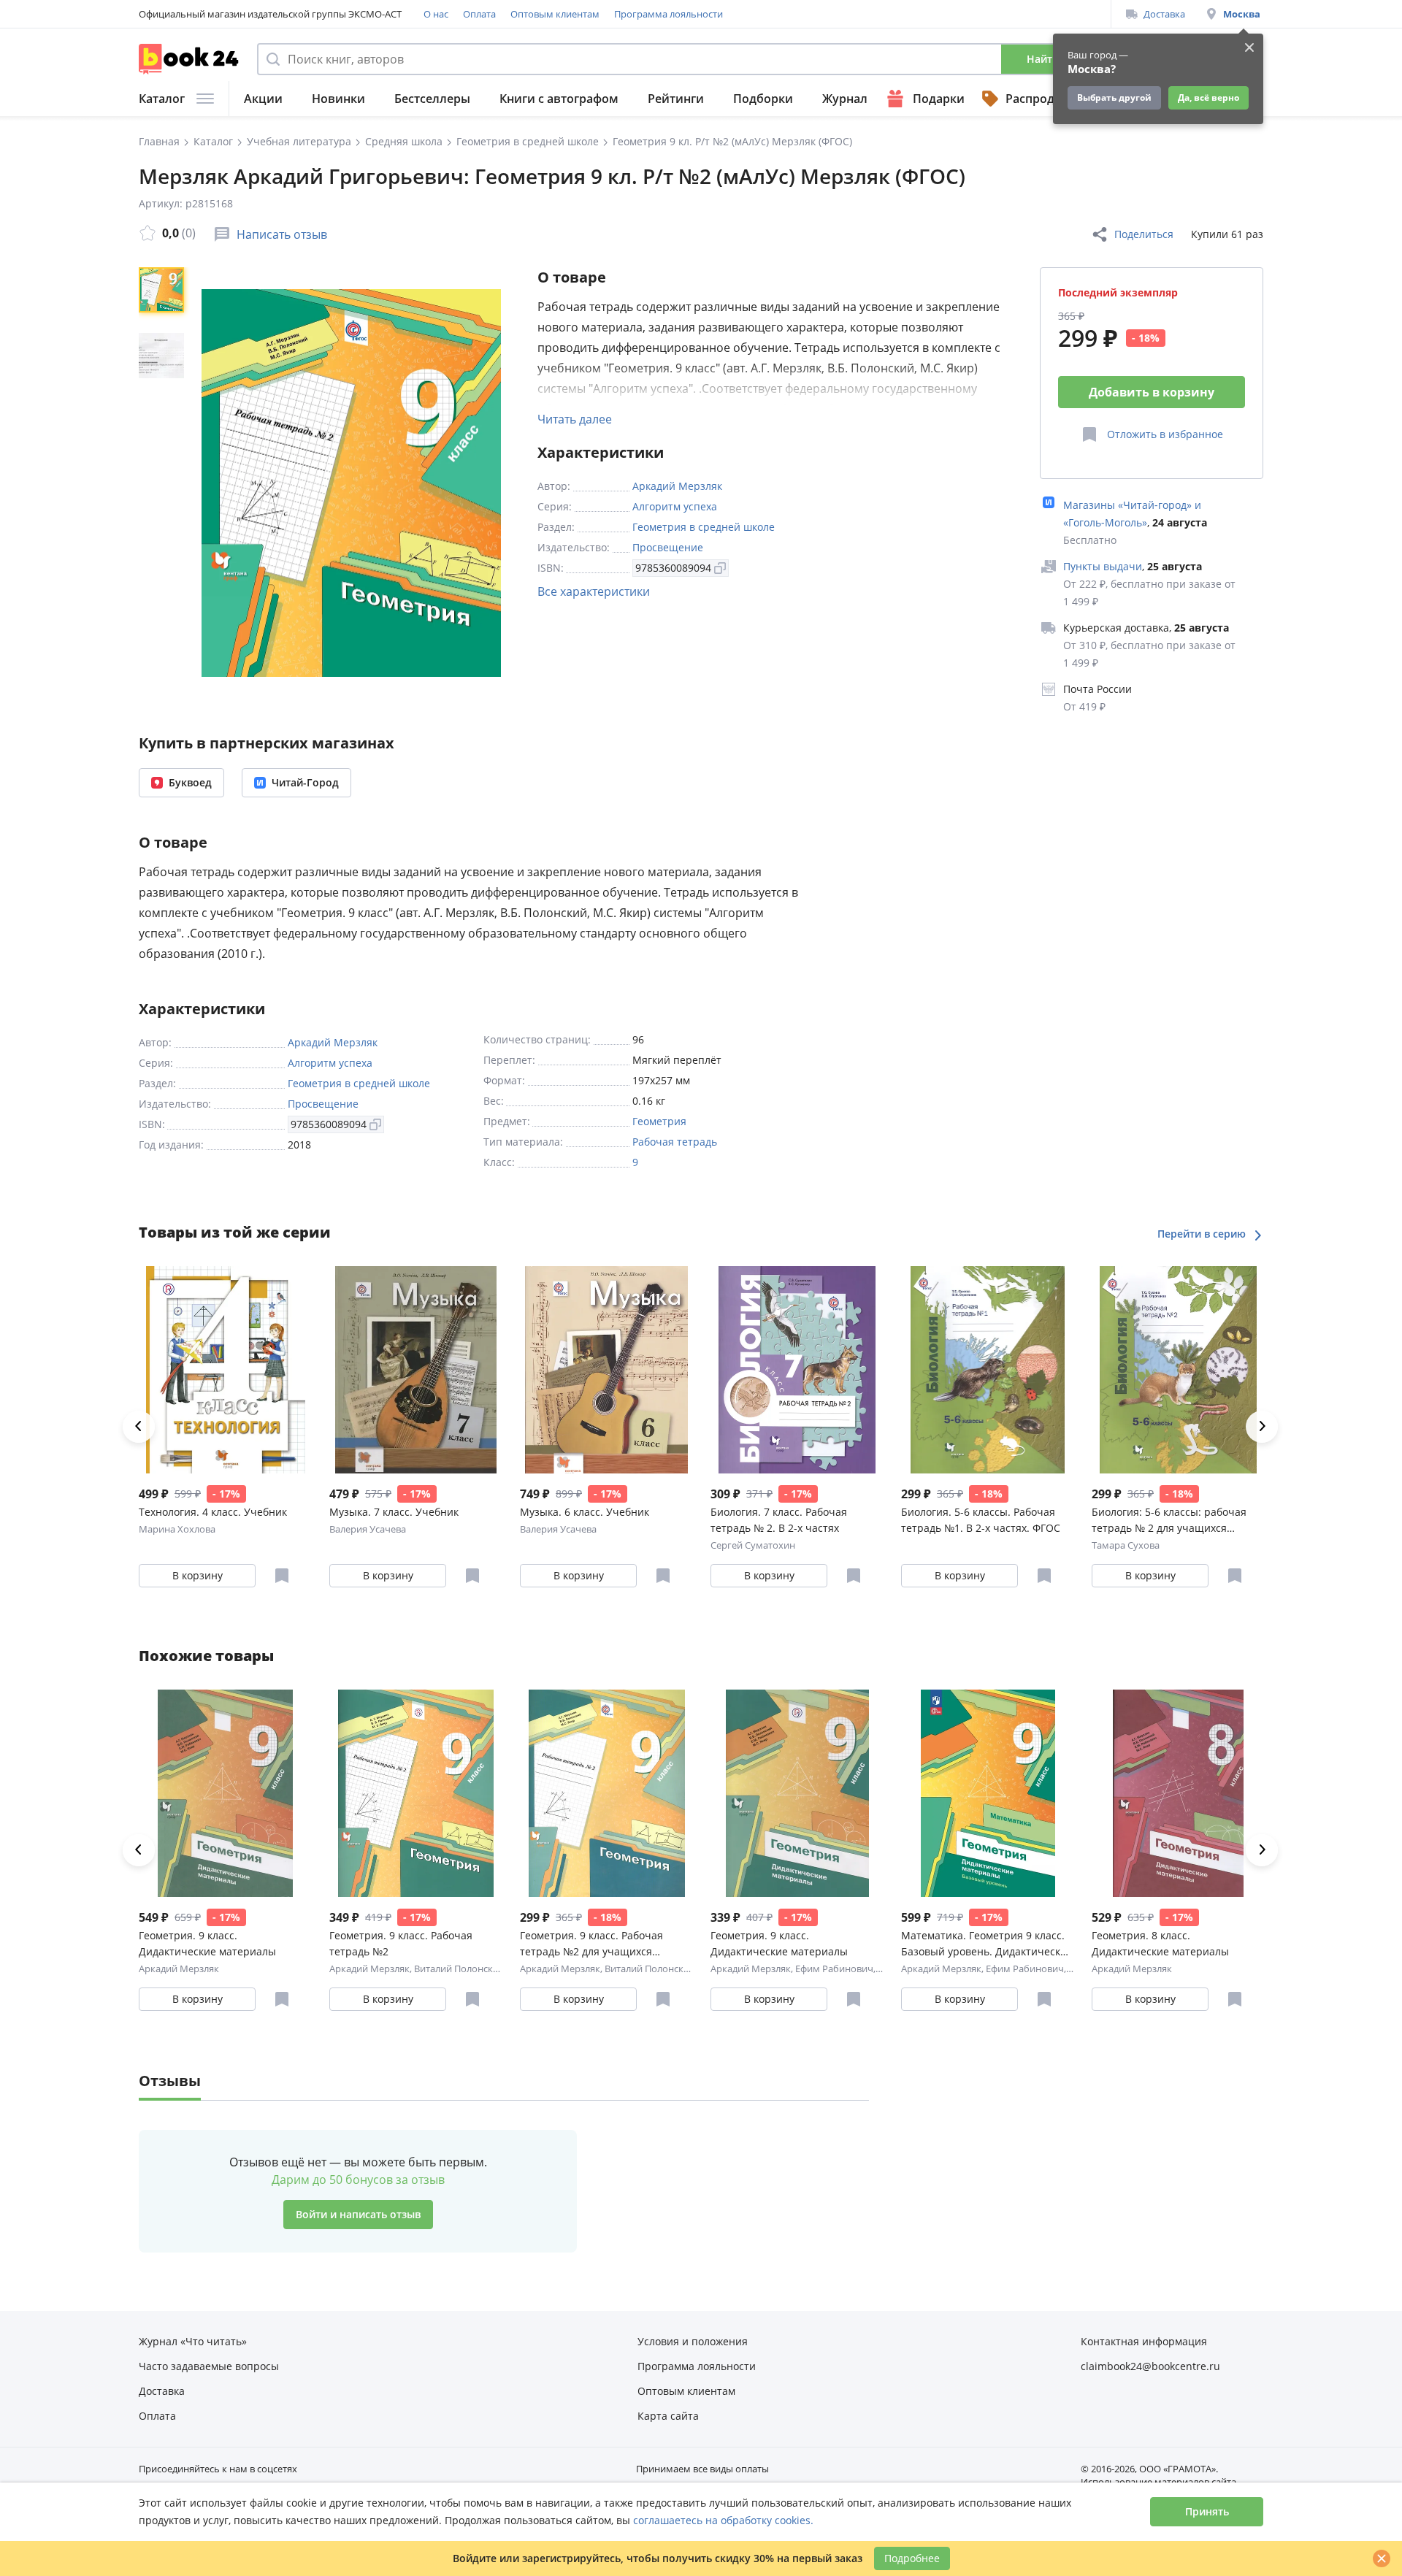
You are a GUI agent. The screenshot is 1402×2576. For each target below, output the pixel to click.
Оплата (479, 14)
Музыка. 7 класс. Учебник (394, 1512)
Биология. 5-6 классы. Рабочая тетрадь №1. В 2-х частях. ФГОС (981, 1520)
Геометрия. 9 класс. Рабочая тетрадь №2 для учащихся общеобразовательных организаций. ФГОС (591, 1944)
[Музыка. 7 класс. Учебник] (416, 1370)
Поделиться (1144, 234)
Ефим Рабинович (834, 1969)
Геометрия (659, 1121)
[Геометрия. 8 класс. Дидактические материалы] (1178, 1793)
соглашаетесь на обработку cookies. (723, 2520)
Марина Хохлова (177, 1529)
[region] (164, 483)
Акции (263, 99)
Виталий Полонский (459, 1969)
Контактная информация (1144, 2341)
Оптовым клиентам (555, 14)
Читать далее (575, 419)
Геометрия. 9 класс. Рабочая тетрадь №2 (401, 1943)
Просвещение (668, 547)
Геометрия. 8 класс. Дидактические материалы (1160, 1943)
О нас (436, 14)
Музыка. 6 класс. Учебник (585, 1512)
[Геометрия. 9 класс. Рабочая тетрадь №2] (416, 1793)
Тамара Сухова (1126, 1545)
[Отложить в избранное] (282, 1576)
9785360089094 (673, 568)
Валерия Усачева (368, 1529)
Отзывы (170, 2081)
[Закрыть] (1382, 2558)
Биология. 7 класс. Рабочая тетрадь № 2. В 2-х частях (779, 1520)
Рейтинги (676, 99)
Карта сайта (668, 2416)
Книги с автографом (559, 99)
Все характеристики (594, 591)
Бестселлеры (432, 99)
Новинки (338, 99)
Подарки (939, 99)
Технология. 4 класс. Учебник (213, 1512)
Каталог (162, 99)
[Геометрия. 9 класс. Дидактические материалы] (225, 1793)
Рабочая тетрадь (675, 1142)
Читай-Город (305, 782)
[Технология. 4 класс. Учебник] (225, 1370)
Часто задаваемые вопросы (209, 2366)
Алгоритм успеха (675, 506)
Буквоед (190, 782)
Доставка (1164, 14)
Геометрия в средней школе (704, 527)
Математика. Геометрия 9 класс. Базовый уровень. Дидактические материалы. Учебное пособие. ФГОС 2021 (987, 1944)
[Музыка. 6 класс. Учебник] (606, 1370)
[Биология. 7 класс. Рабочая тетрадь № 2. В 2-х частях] (797, 1370)
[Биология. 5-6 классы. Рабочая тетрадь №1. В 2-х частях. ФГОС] (988, 1370)
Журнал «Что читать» (193, 2341)
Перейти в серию (1203, 1234)
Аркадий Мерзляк (677, 486)
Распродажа (1041, 99)
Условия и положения (693, 2341)
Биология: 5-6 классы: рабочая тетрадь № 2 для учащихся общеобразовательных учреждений (1169, 1521)
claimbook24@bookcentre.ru (1150, 2366)
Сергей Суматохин (753, 1545)
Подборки (763, 99)
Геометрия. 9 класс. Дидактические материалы (207, 1943)
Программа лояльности (669, 14)
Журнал (845, 99)
